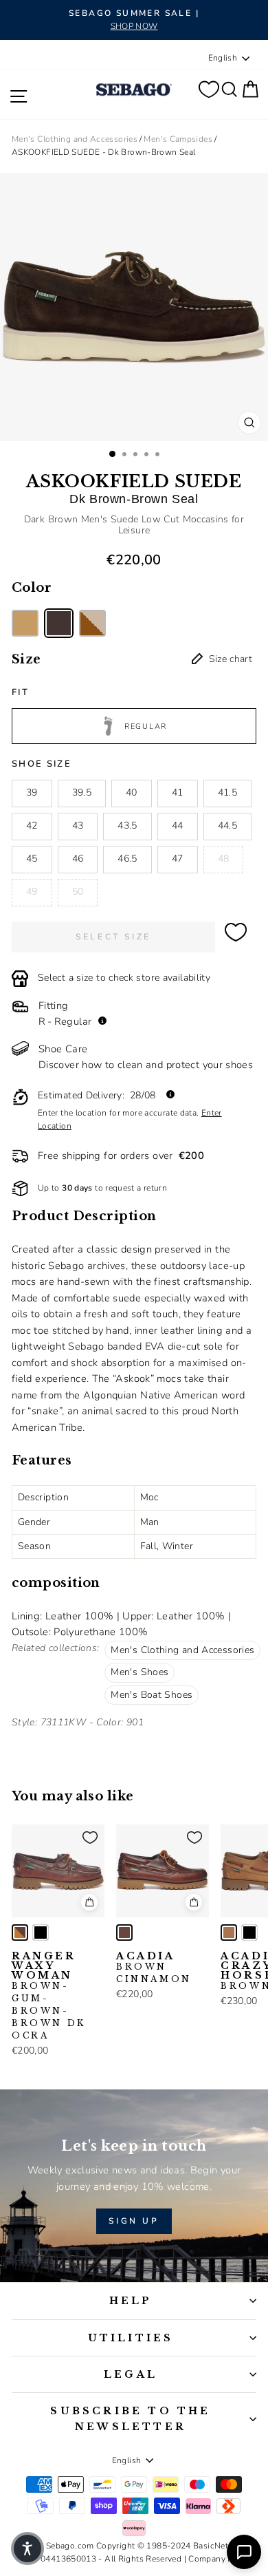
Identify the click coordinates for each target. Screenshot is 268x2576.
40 (132, 792)
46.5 (127, 859)
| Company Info (214, 2559)
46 (78, 859)
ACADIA (154, 1968)
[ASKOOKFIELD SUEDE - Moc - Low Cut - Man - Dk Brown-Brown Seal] (59, 623)
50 (78, 892)
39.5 (82, 792)
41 (178, 792)
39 (32, 792)
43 (78, 826)
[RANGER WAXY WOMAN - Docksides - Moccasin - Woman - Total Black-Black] (41, 1933)
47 (178, 859)
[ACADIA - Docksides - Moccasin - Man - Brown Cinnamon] (124, 1933)
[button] (27, 2548)
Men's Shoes (139, 1672)
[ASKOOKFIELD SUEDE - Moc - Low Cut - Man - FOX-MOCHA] (92, 623)
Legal (131, 2374)
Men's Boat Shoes (152, 1695)
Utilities (131, 2338)
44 (178, 826)
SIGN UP (134, 2221)
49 (32, 892)
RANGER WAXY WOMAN (49, 1996)
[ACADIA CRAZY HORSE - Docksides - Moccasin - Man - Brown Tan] (229, 1933)
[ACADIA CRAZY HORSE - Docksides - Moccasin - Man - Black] (249, 1933)
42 (32, 826)
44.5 (227, 826)
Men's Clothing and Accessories (75, 139)
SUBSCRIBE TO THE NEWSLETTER (130, 2418)
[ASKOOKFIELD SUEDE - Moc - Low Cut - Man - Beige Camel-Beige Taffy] (25, 623)
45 (32, 859)
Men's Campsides (178, 139)
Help (131, 2301)
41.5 (227, 792)
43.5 (127, 826)
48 (224, 859)
